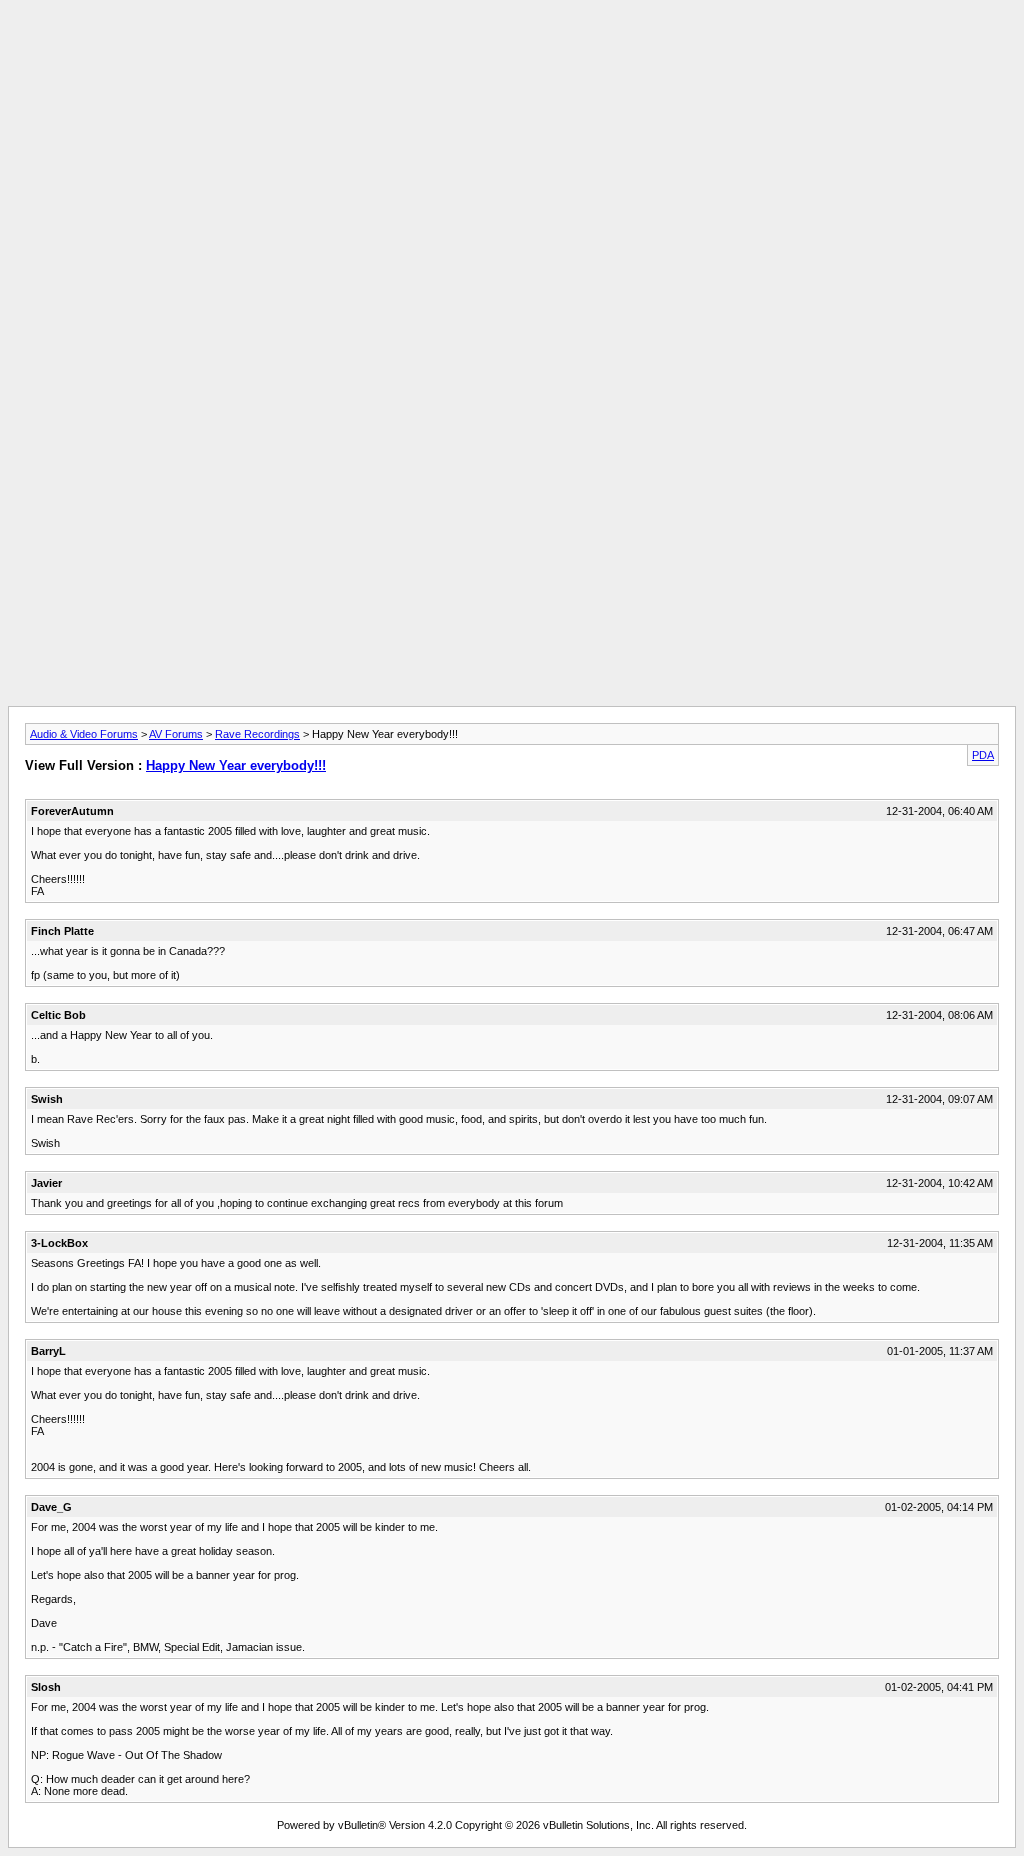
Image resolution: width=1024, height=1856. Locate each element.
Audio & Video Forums (84, 734)
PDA (983, 755)
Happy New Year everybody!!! (236, 765)
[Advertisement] (512, 53)
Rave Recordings (257, 734)
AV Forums (176, 734)
